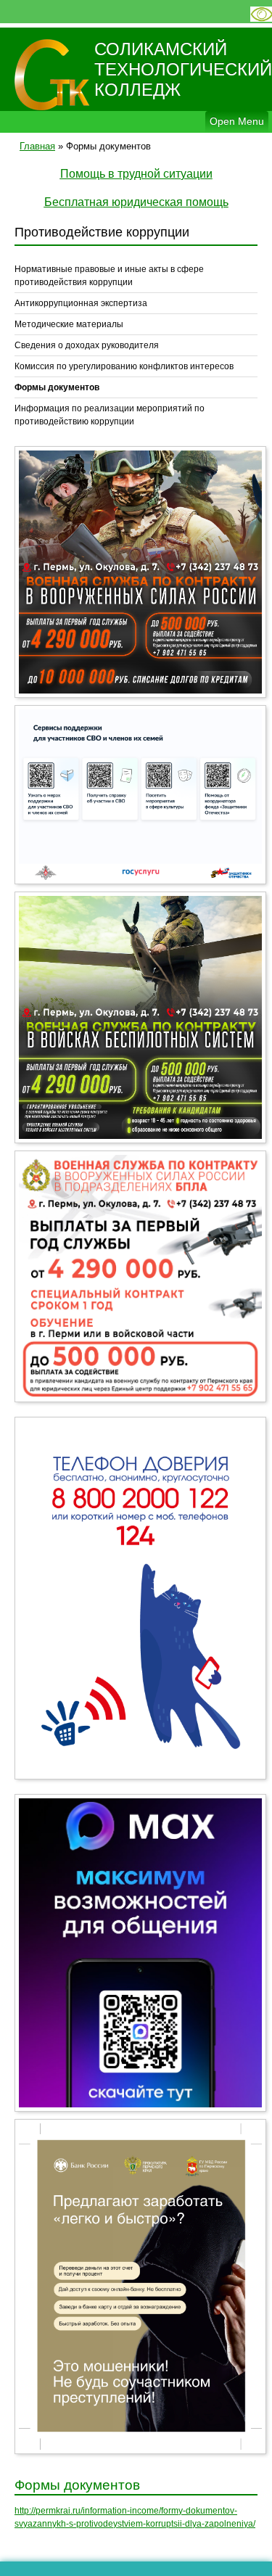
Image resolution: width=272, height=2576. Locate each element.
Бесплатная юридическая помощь (136, 202)
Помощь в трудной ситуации (136, 174)
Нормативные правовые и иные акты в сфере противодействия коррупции (109, 276)
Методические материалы (69, 324)
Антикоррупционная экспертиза (81, 303)
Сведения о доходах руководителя (87, 345)
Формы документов (57, 387)
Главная (37, 146)
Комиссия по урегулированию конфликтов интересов (124, 366)
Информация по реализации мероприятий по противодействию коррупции (110, 415)
